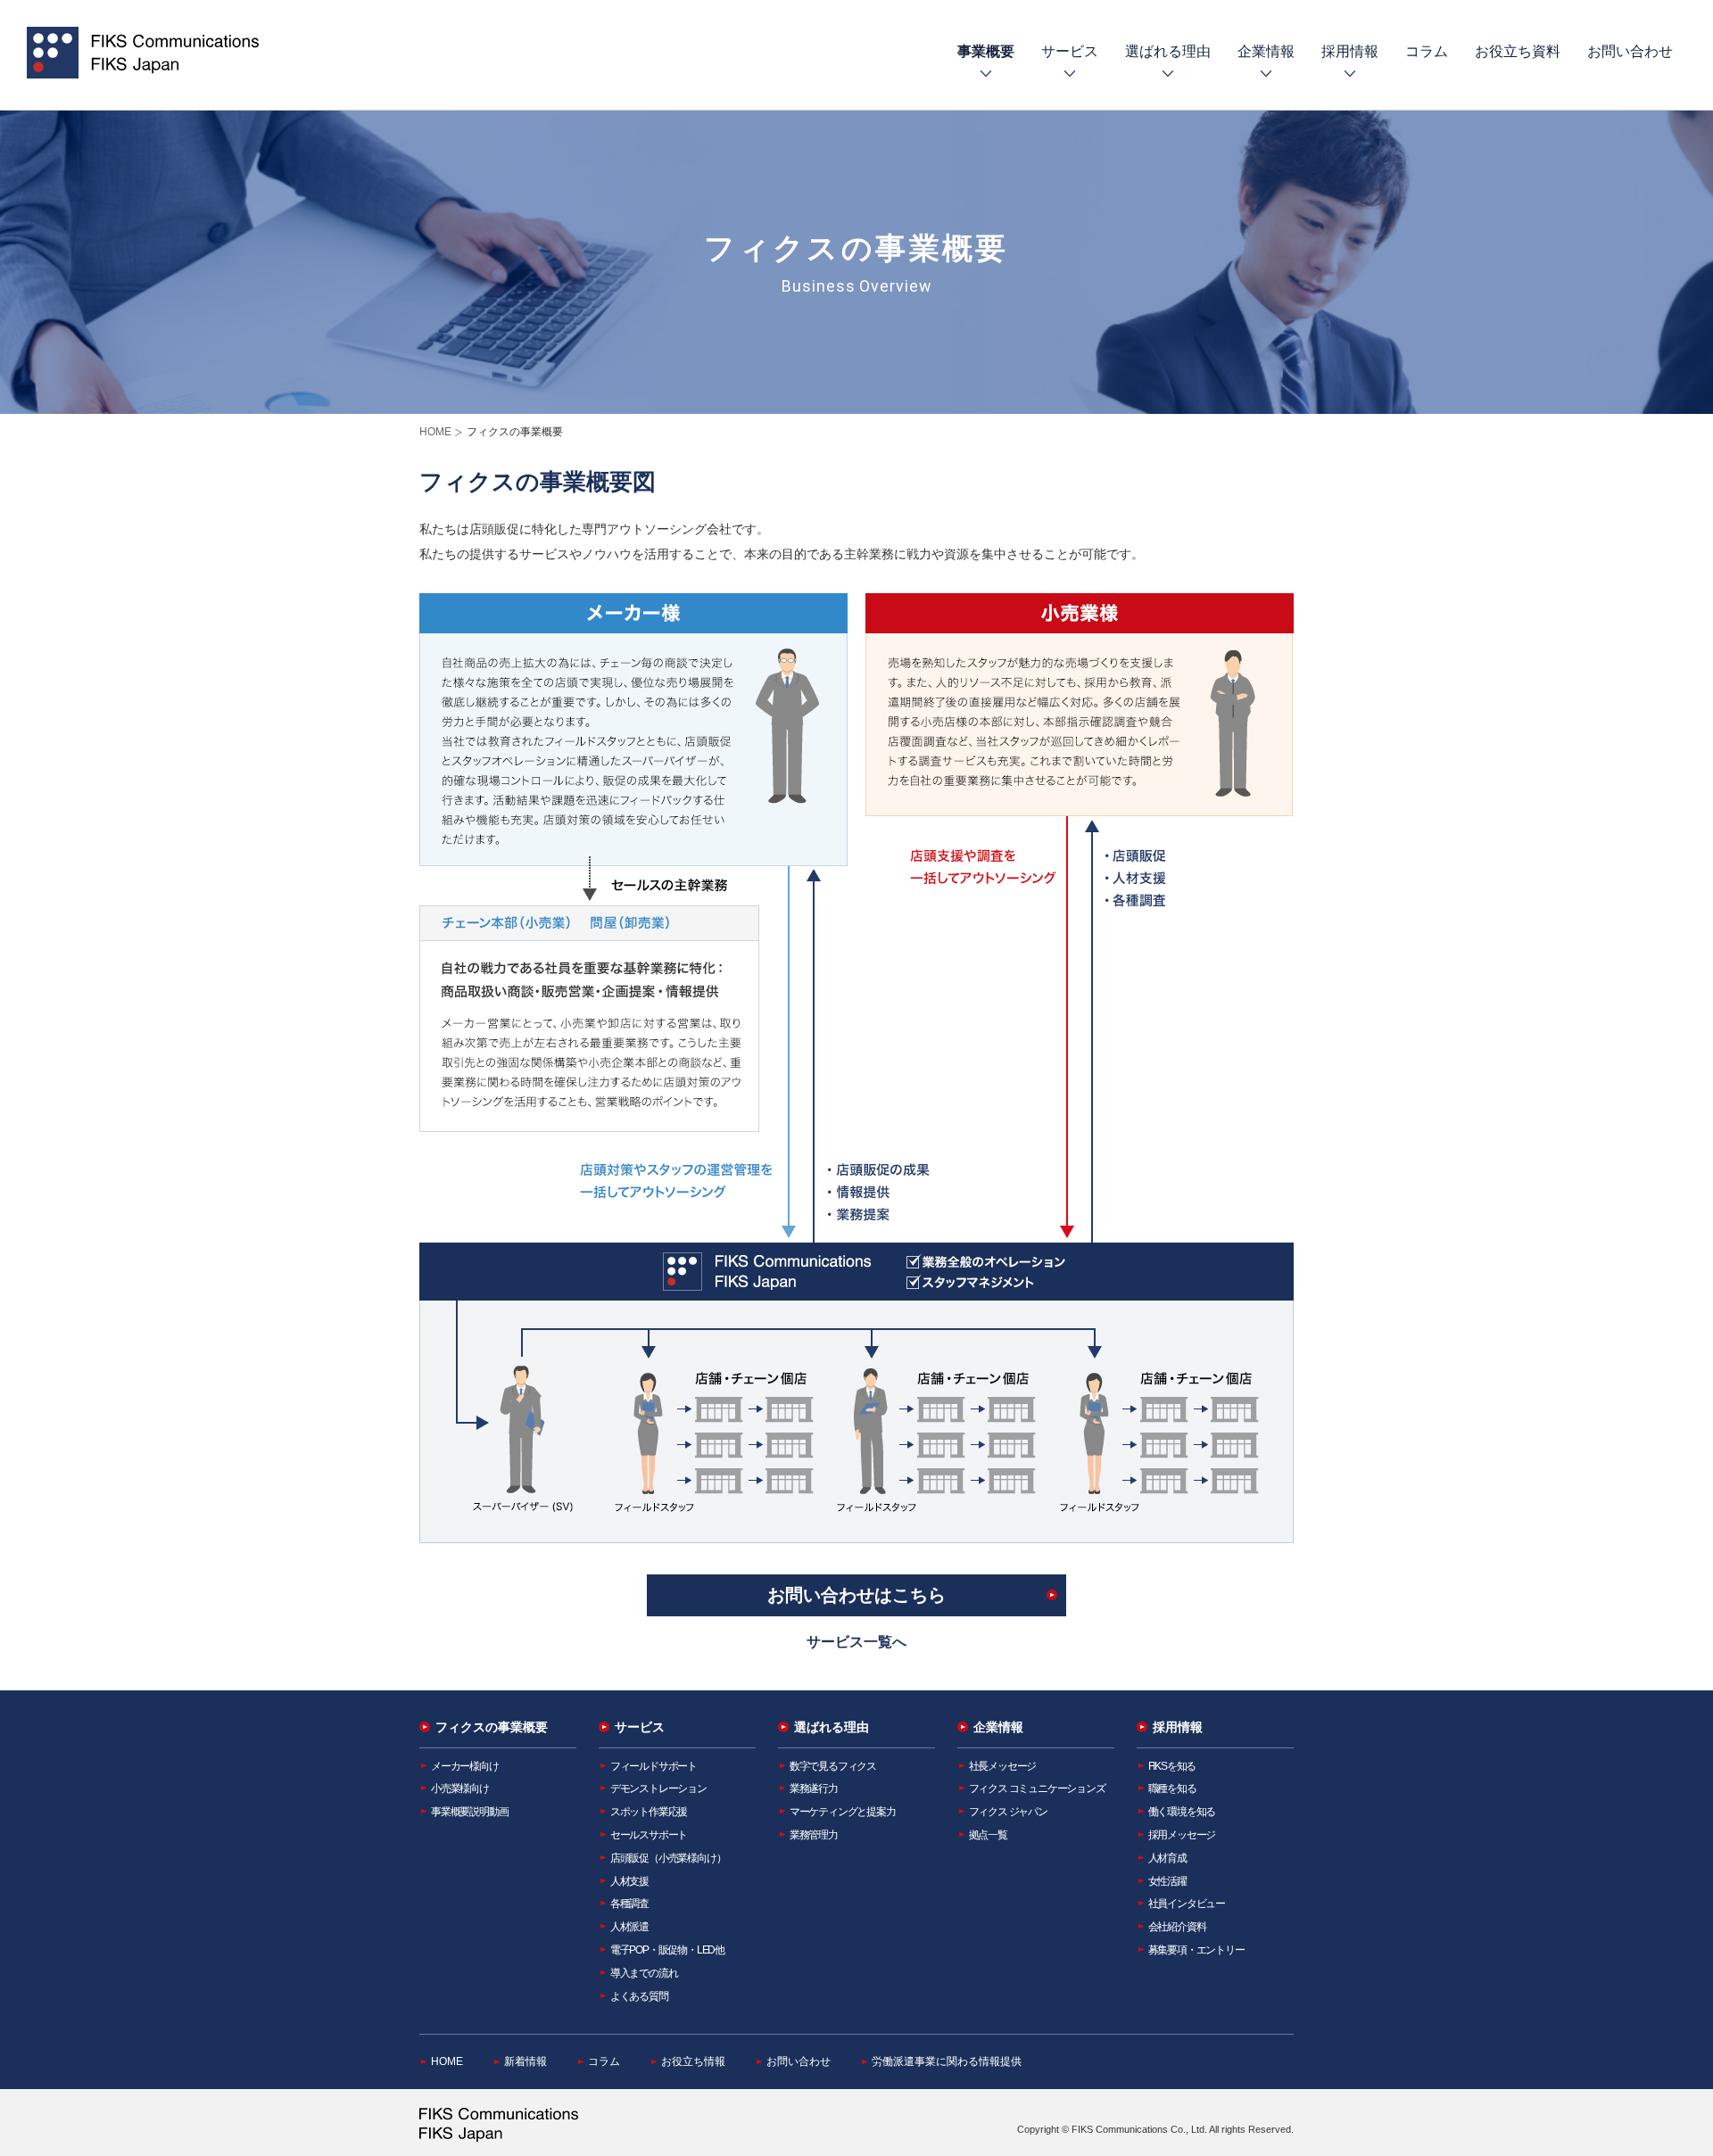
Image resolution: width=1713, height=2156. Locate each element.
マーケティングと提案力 (843, 1812)
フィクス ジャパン (1008, 1812)
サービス (1070, 51)
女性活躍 (1167, 1881)
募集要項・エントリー (1196, 1950)
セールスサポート (649, 1835)
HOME (435, 432)
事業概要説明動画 (469, 1812)
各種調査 (629, 1904)
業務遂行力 (814, 1788)
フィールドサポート (654, 1766)
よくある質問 (639, 1996)
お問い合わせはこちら (856, 1595)
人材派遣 (629, 1927)
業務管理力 (814, 1835)
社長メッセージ (1003, 1766)
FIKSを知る (1172, 1766)
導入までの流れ (644, 1973)
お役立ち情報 (693, 2061)
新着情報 (525, 2061)
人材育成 (1167, 1858)
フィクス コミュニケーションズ (1037, 1788)
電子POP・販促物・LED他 (667, 1950)
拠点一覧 (988, 1835)
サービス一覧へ (856, 1642)
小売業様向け (460, 1788)
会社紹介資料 (1177, 1927)
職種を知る (1172, 1788)
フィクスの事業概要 (492, 1727)
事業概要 (986, 51)
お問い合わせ (1630, 51)
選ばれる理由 (1168, 51)
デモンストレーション (658, 1788)
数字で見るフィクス (833, 1766)
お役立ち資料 (1518, 51)
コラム (1427, 51)
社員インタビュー (1187, 1904)
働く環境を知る (1182, 1812)
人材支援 (629, 1881)
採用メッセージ (1182, 1835)
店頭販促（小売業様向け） (668, 1858)
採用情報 (1350, 51)
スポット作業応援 (649, 1812)
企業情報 (1266, 51)
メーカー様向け (465, 1766)
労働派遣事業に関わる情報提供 (947, 2061)
